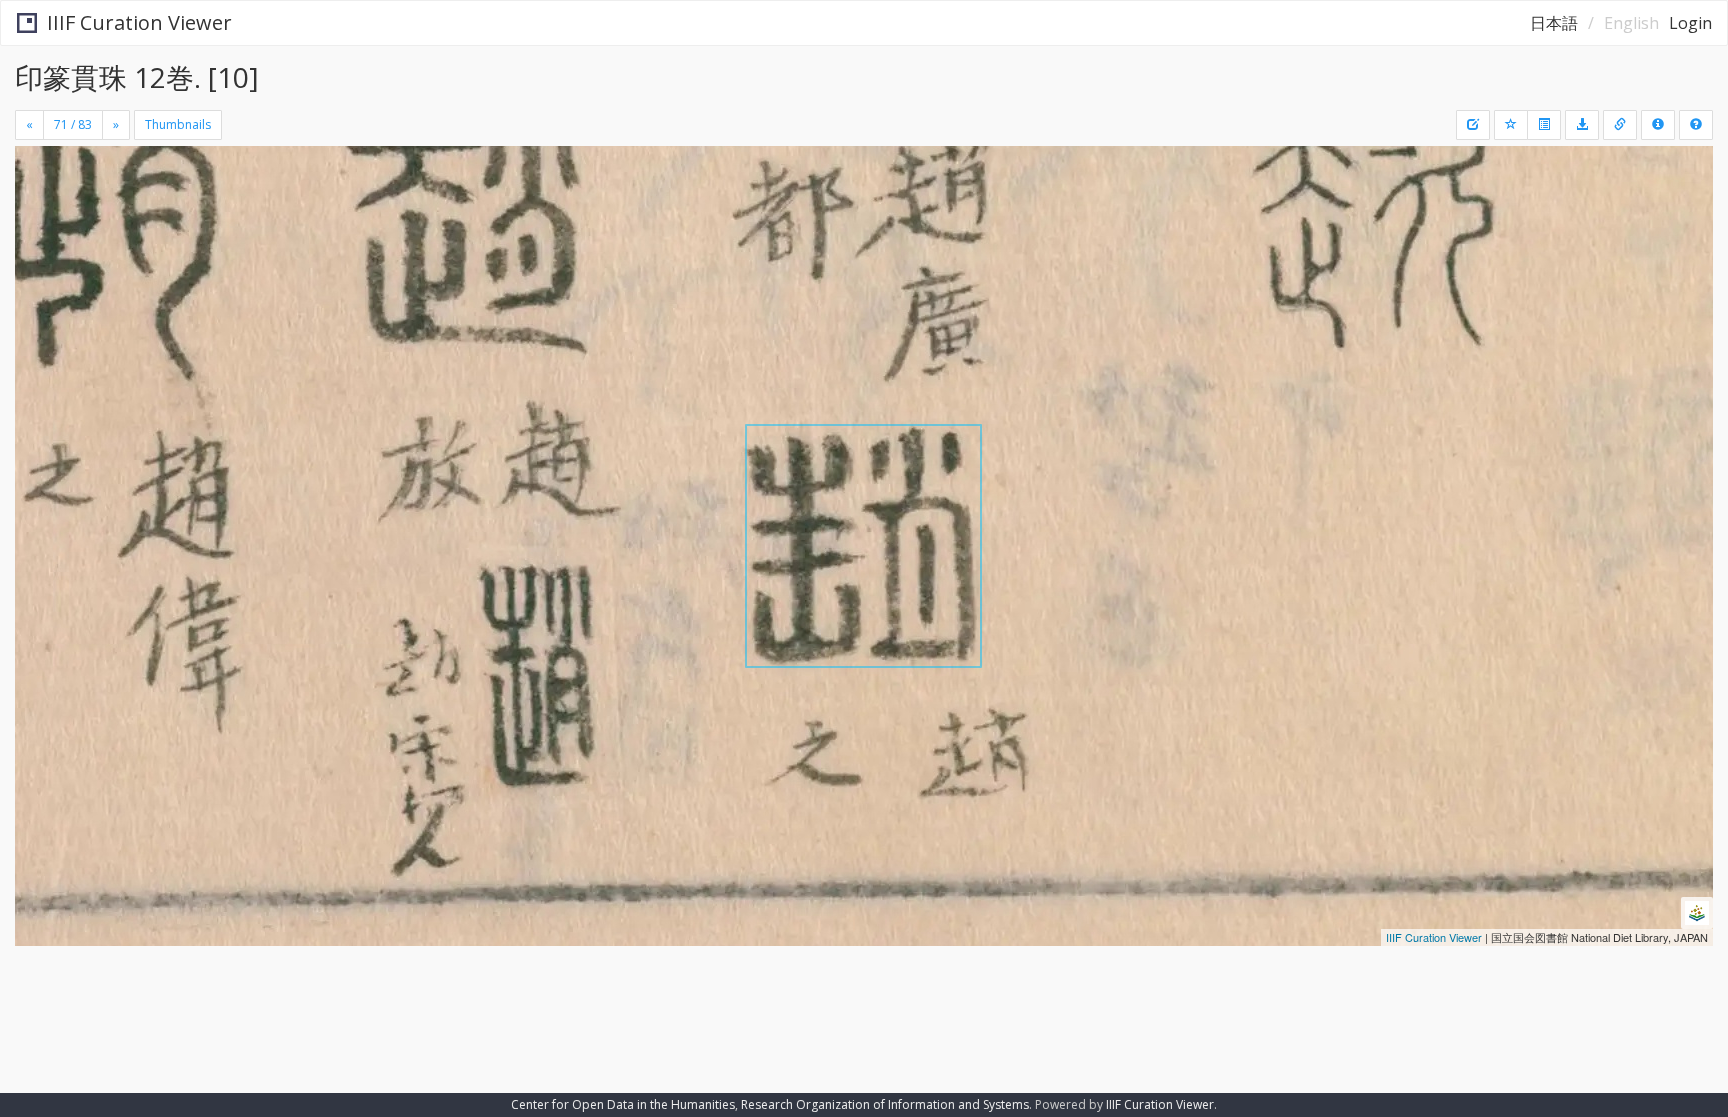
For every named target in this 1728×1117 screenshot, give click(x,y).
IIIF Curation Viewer (139, 22)
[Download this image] (1582, 125)
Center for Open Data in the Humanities (623, 1104)
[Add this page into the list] (1511, 125)
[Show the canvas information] (1620, 125)
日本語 (1554, 23)
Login (1690, 23)
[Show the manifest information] (1658, 125)
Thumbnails (178, 124)
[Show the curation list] (1544, 125)
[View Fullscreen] (38, 231)
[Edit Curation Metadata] (1473, 125)
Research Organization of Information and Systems (885, 1104)
